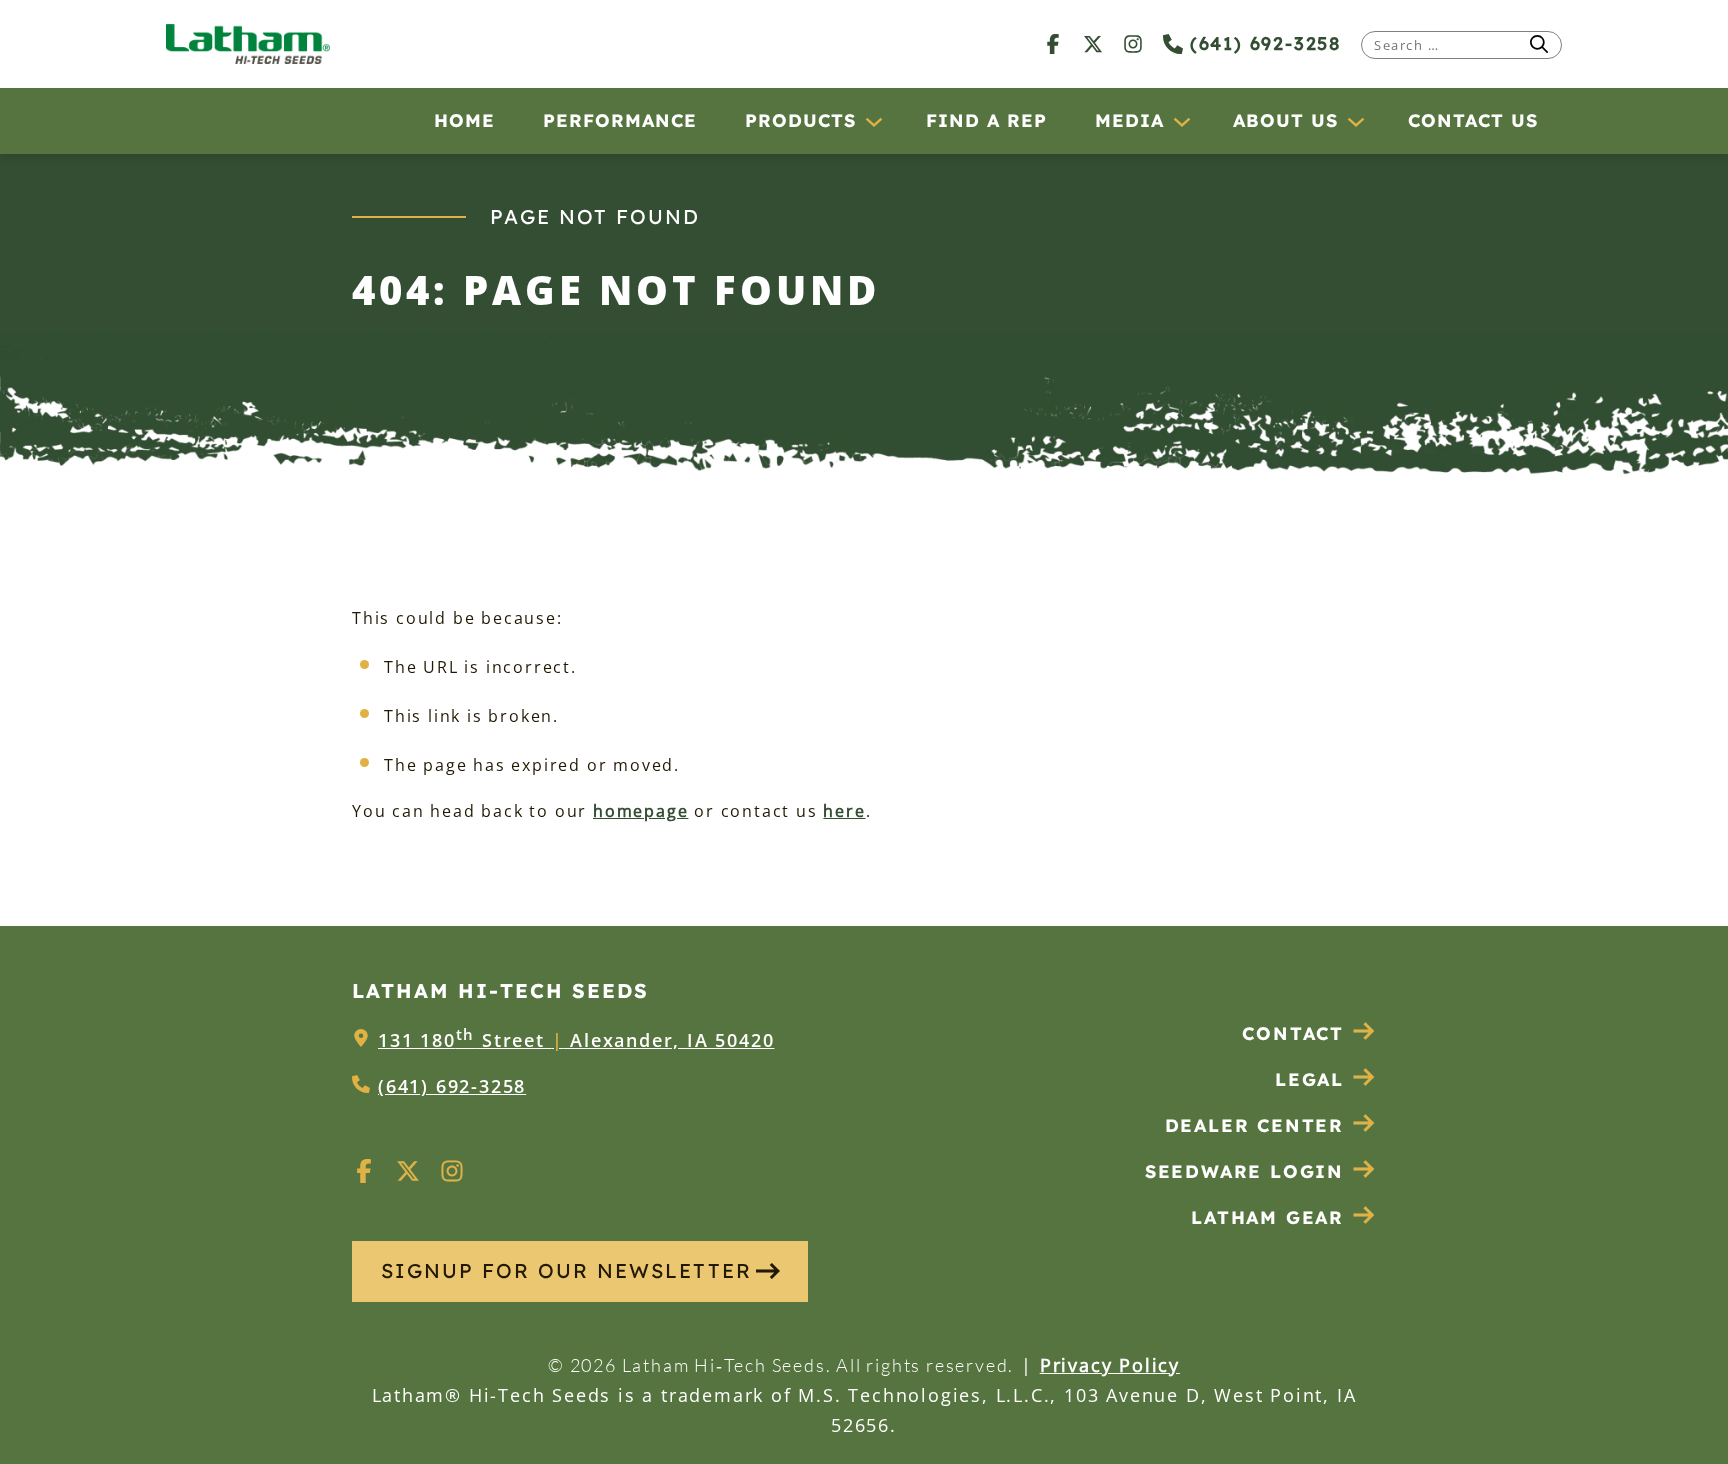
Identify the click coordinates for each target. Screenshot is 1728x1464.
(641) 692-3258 (1262, 43)
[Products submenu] (873, 121)
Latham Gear (1267, 1217)
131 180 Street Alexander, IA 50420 (576, 1040)
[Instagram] (1133, 43)
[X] (1093, 43)
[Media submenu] (1181, 121)
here (844, 811)
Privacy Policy (1110, 1365)
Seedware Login (1244, 1171)
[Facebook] (1053, 43)
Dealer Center (1254, 1125)
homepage (640, 811)
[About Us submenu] (1355, 121)
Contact (1293, 1033)
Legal (1309, 1079)
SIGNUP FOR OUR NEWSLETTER (566, 1270)
